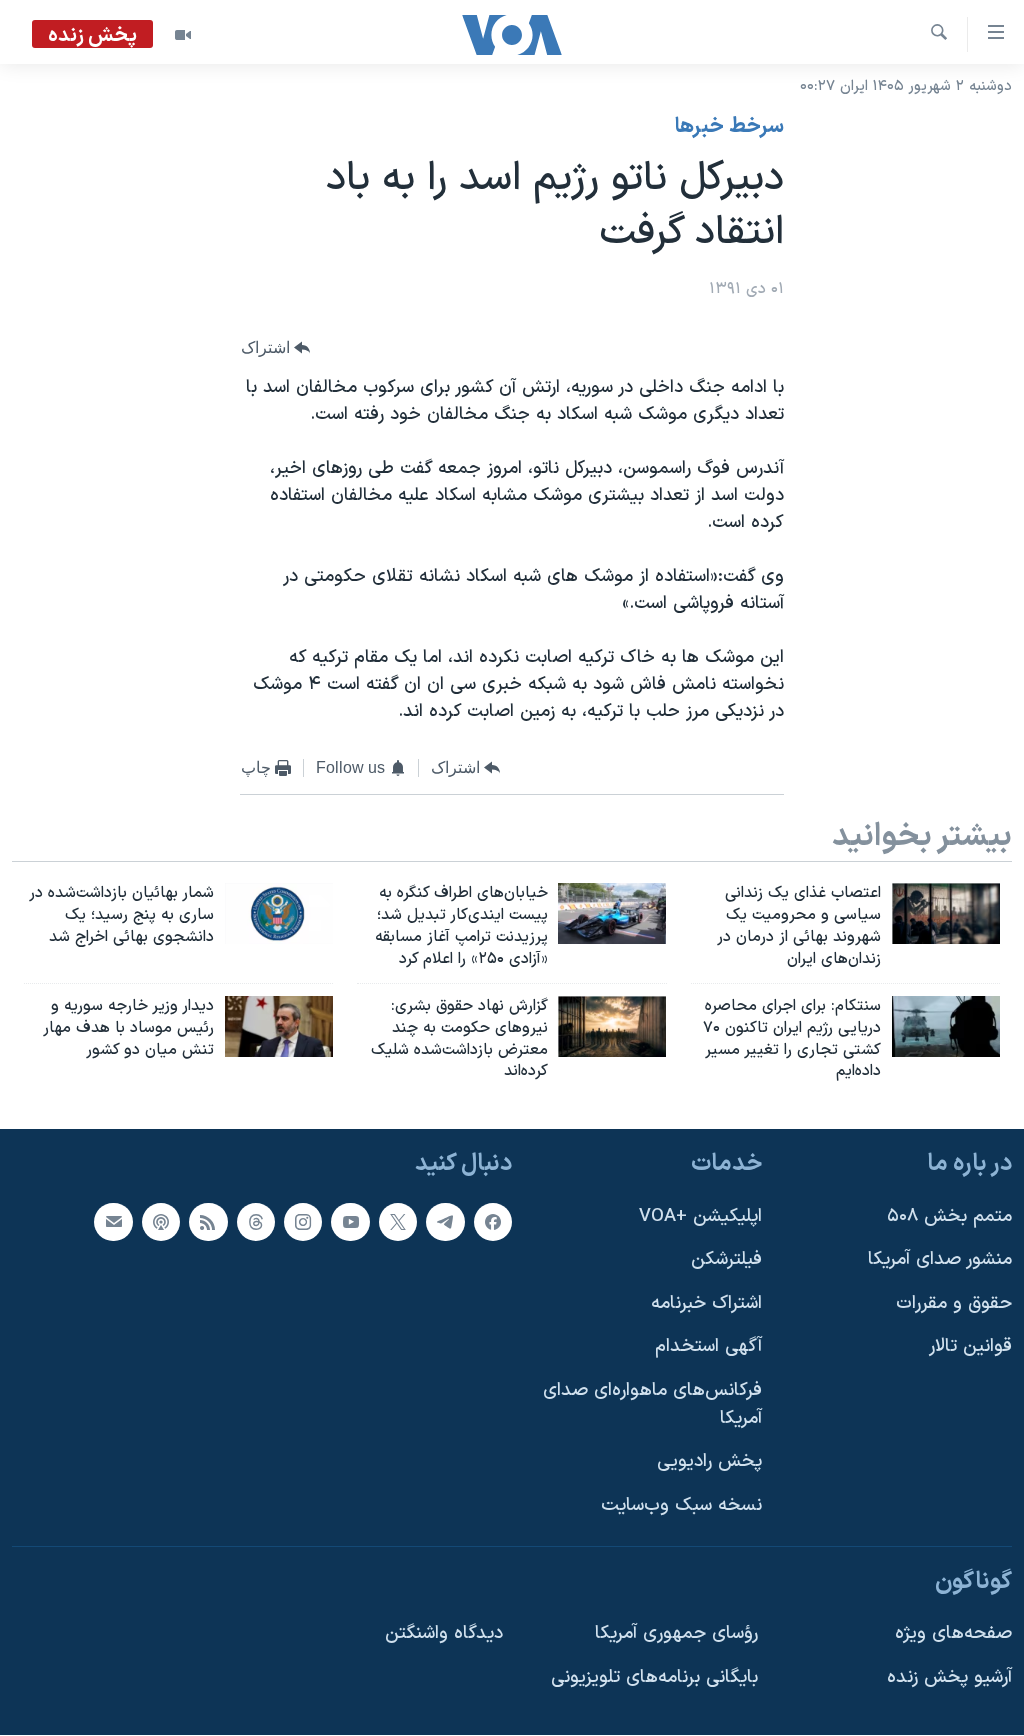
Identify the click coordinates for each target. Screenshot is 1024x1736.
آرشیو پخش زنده (949, 1677)
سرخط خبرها (729, 127)
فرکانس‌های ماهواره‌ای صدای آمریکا (652, 1404)
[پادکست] (161, 1222)
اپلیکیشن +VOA (700, 1216)
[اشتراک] (113, 1222)
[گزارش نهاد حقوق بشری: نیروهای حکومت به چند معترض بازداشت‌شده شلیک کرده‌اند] (612, 1026)
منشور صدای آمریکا (940, 1259)
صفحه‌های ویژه (953, 1633)
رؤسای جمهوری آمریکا (676, 1633)
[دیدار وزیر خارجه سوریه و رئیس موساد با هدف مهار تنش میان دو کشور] (279, 1026)
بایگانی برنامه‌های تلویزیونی (654, 1677)
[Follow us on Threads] (256, 1222)
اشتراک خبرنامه (706, 1303)
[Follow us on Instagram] (303, 1222)
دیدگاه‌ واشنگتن (444, 1633)
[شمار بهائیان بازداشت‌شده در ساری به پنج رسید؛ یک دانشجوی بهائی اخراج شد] (279, 913)
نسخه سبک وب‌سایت (681, 1505)
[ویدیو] (183, 35)
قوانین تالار (970, 1347)
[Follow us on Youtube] (350, 1222)
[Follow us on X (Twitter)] (398, 1222)
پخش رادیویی (709, 1461)
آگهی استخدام (708, 1347)
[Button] (276, 348)
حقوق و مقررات (954, 1303)
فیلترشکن (726, 1259)
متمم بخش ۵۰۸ (949, 1216)
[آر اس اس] (208, 1222)
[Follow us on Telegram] (445, 1222)
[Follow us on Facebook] (493, 1222)
